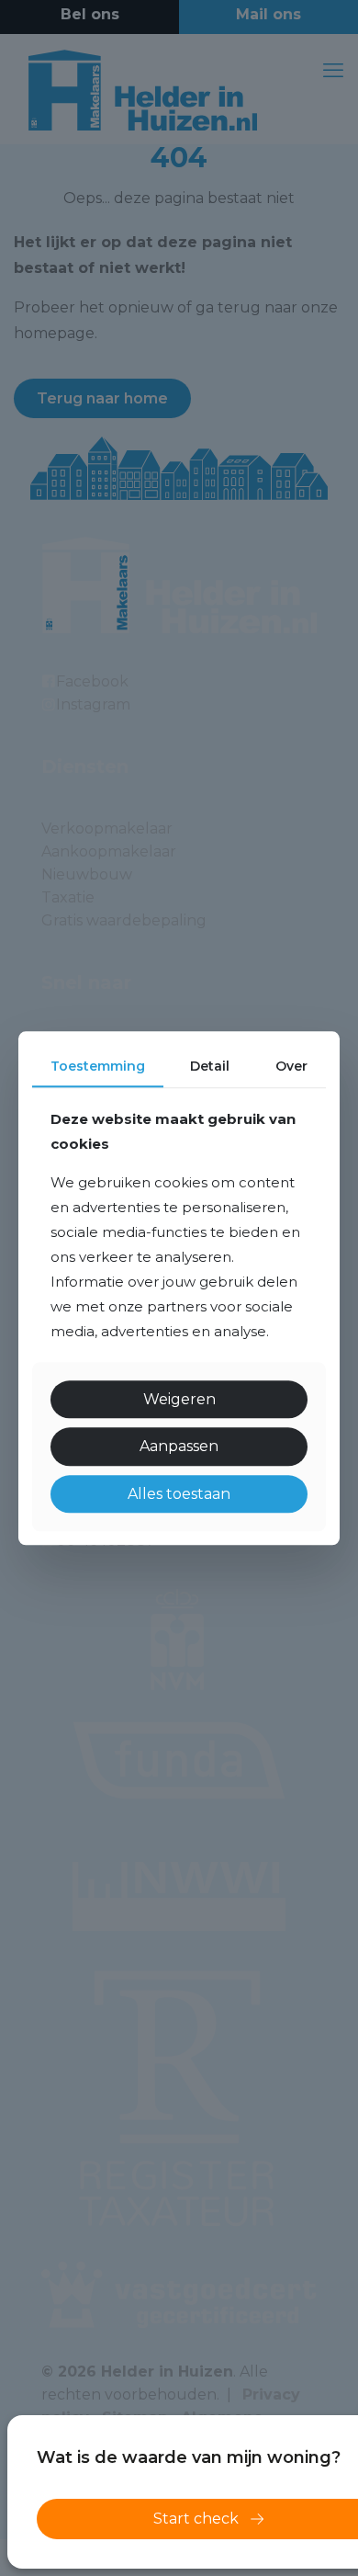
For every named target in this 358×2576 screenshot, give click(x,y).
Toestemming (98, 1066)
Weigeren (179, 1400)
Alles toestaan (179, 1494)
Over (291, 1066)
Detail (210, 1066)
